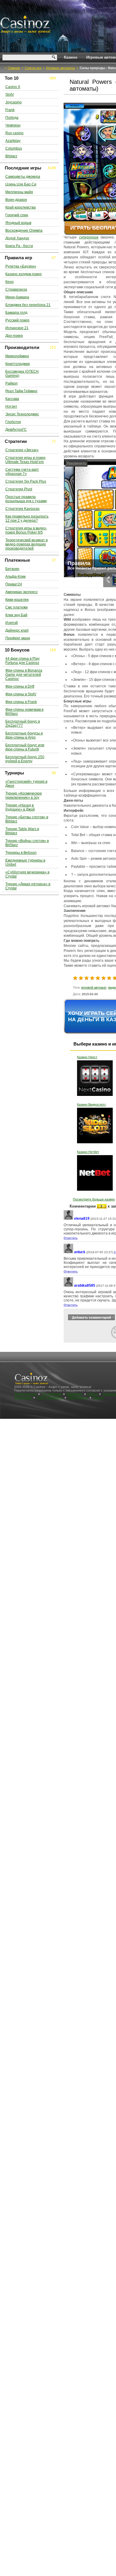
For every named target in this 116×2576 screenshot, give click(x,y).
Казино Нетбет (88, 1152)
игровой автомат (94, 987)
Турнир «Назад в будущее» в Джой (20, 807)
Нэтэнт (11, 406)
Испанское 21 (17, 328)
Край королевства (21, 207)
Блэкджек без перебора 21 (28, 305)
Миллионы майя (19, 192)
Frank (10, 110)
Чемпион (13, 125)
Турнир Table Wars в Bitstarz (22, 831)
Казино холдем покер (23, 274)
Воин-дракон (16, 200)
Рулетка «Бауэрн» (21, 266)
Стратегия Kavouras (22, 509)
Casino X (13, 87)
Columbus (14, 148)
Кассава (12, 399)
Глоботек (13, 422)
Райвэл (11, 383)
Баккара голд (16, 313)
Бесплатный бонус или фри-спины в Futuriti (25, 747)
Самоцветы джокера (23, 177)
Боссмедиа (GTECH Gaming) (22, 374)
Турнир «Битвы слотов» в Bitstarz (27, 819)
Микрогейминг (17, 356)
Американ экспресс (22, 592)
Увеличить (76, 463)
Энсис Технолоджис (22, 414)
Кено (10, 282)
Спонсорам (23, 1397)
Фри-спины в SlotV (21, 694)
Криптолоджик (18, 364)
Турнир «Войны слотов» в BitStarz (27, 843)
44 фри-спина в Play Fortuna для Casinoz (22, 661)
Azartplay (13, 141)
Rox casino (14, 133)
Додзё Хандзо (17, 238)
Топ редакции (51, 1394)
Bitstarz (11, 156)
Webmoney (75, 1394)
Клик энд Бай (16, 615)
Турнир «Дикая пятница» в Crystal (28, 886)
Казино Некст (87, 1057)
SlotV (10, 95)
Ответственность (50, 1397)
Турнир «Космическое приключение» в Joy (24, 795)
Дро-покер (14, 336)
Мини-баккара (17, 297)
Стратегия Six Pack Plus (26, 481)
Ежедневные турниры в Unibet (25, 862)
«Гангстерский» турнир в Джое (26, 784)
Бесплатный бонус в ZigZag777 (23, 723)
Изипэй (12, 623)
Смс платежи (17, 607)
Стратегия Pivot (19, 489)
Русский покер (17, 320)
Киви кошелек (17, 600)
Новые (93, 1394)
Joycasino (14, 102)
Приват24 (14, 584)
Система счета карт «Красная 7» (22, 472)
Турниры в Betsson (21, 853)
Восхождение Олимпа (24, 230)
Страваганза (16, 289)
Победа (12, 118)
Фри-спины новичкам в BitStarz (24, 712)
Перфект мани (18, 638)
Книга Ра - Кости (19, 246)
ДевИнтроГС (16, 430)
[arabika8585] (68, 1286)
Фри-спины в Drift (20, 686)
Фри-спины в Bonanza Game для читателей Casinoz (24, 675)
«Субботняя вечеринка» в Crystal (27, 874)
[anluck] (68, 1252)
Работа (98, 1397)
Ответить (71, 1238)
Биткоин (12, 569)
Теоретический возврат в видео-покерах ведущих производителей (26, 544)
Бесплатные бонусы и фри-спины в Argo (24, 735)
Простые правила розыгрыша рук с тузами (26, 499)
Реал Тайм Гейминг (21, 391)
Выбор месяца (26, 1394)
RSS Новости (78, 1397)
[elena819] (68, 1219)
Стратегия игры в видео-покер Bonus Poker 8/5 (26, 530)
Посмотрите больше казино (94, 1199)
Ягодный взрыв (18, 223)
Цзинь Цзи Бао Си (21, 184)
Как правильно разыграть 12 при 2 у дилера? (27, 518)
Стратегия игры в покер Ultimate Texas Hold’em (25, 460)
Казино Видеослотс (92, 1104)
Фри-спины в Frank (21, 702)
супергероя (89, 237)
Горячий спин (17, 215)
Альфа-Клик (15, 577)
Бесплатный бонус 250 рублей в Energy (25, 759)
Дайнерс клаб (17, 630)
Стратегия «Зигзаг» (22, 450)
